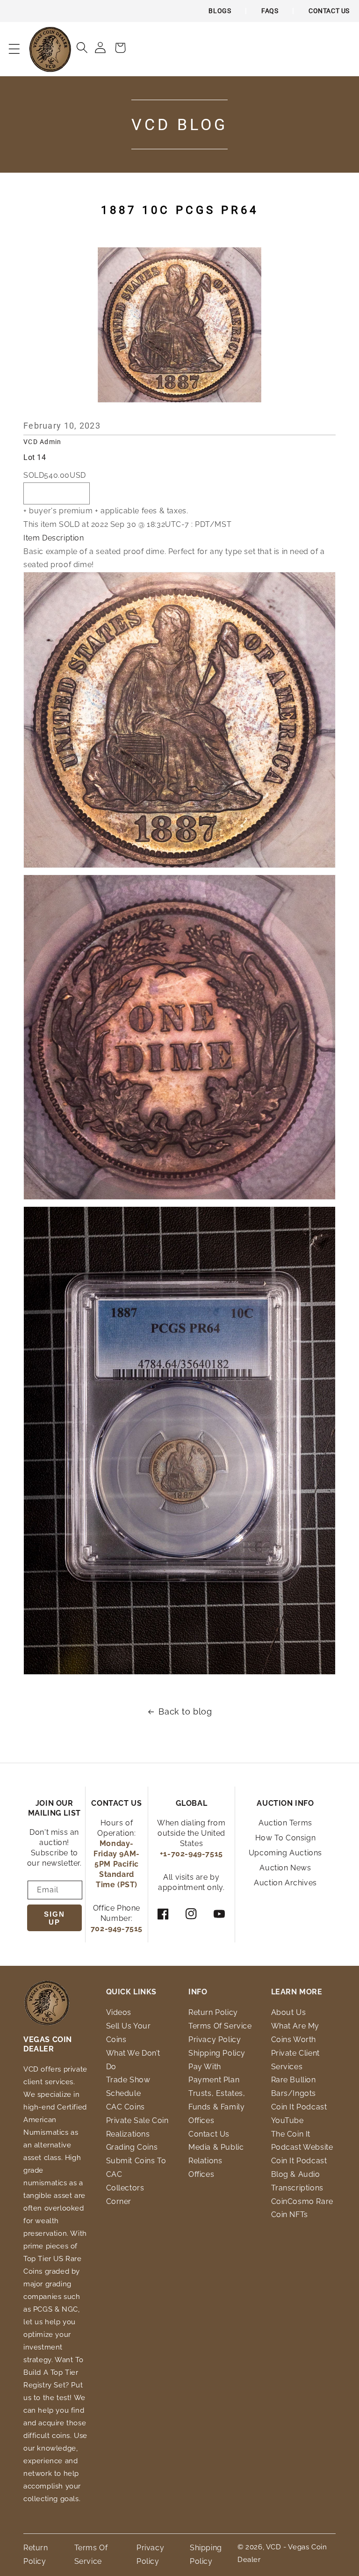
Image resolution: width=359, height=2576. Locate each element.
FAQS (270, 11)
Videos (119, 2012)
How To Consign (285, 1838)
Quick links (132, 1992)
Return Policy (213, 2012)
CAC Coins (126, 2107)
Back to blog (185, 1711)
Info (198, 1992)
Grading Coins (132, 2147)
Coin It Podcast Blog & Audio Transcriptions (299, 2174)
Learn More (297, 1992)
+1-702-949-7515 (191, 1854)
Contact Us (329, 11)
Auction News (285, 1868)
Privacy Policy (215, 2040)
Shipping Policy (217, 2053)
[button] (14, 49)
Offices (201, 2174)
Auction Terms (285, 1823)
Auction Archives (285, 1883)
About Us (289, 2012)
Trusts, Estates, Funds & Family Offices (217, 2107)
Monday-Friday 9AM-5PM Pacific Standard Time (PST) (117, 1864)
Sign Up (54, 1918)
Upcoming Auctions (285, 1853)
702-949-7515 (117, 1929)
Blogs (220, 11)
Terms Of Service (220, 2026)
